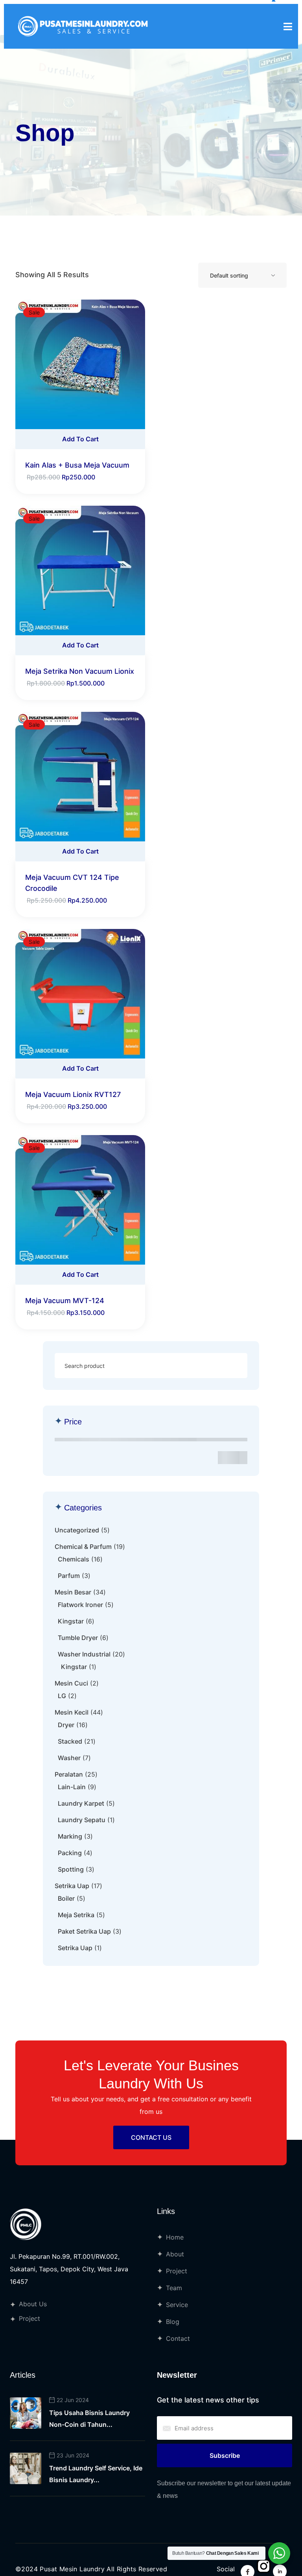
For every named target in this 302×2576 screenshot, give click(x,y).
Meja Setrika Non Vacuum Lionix (80, 671)
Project (29, 2318)
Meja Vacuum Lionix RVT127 (73, 1094)
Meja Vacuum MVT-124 (65, 1301)
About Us (33, 2304)
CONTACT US (151, 2137)
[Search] (233, 1366)
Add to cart (80, 439)
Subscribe (225, 2455)
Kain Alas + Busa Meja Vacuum (77, 465)
